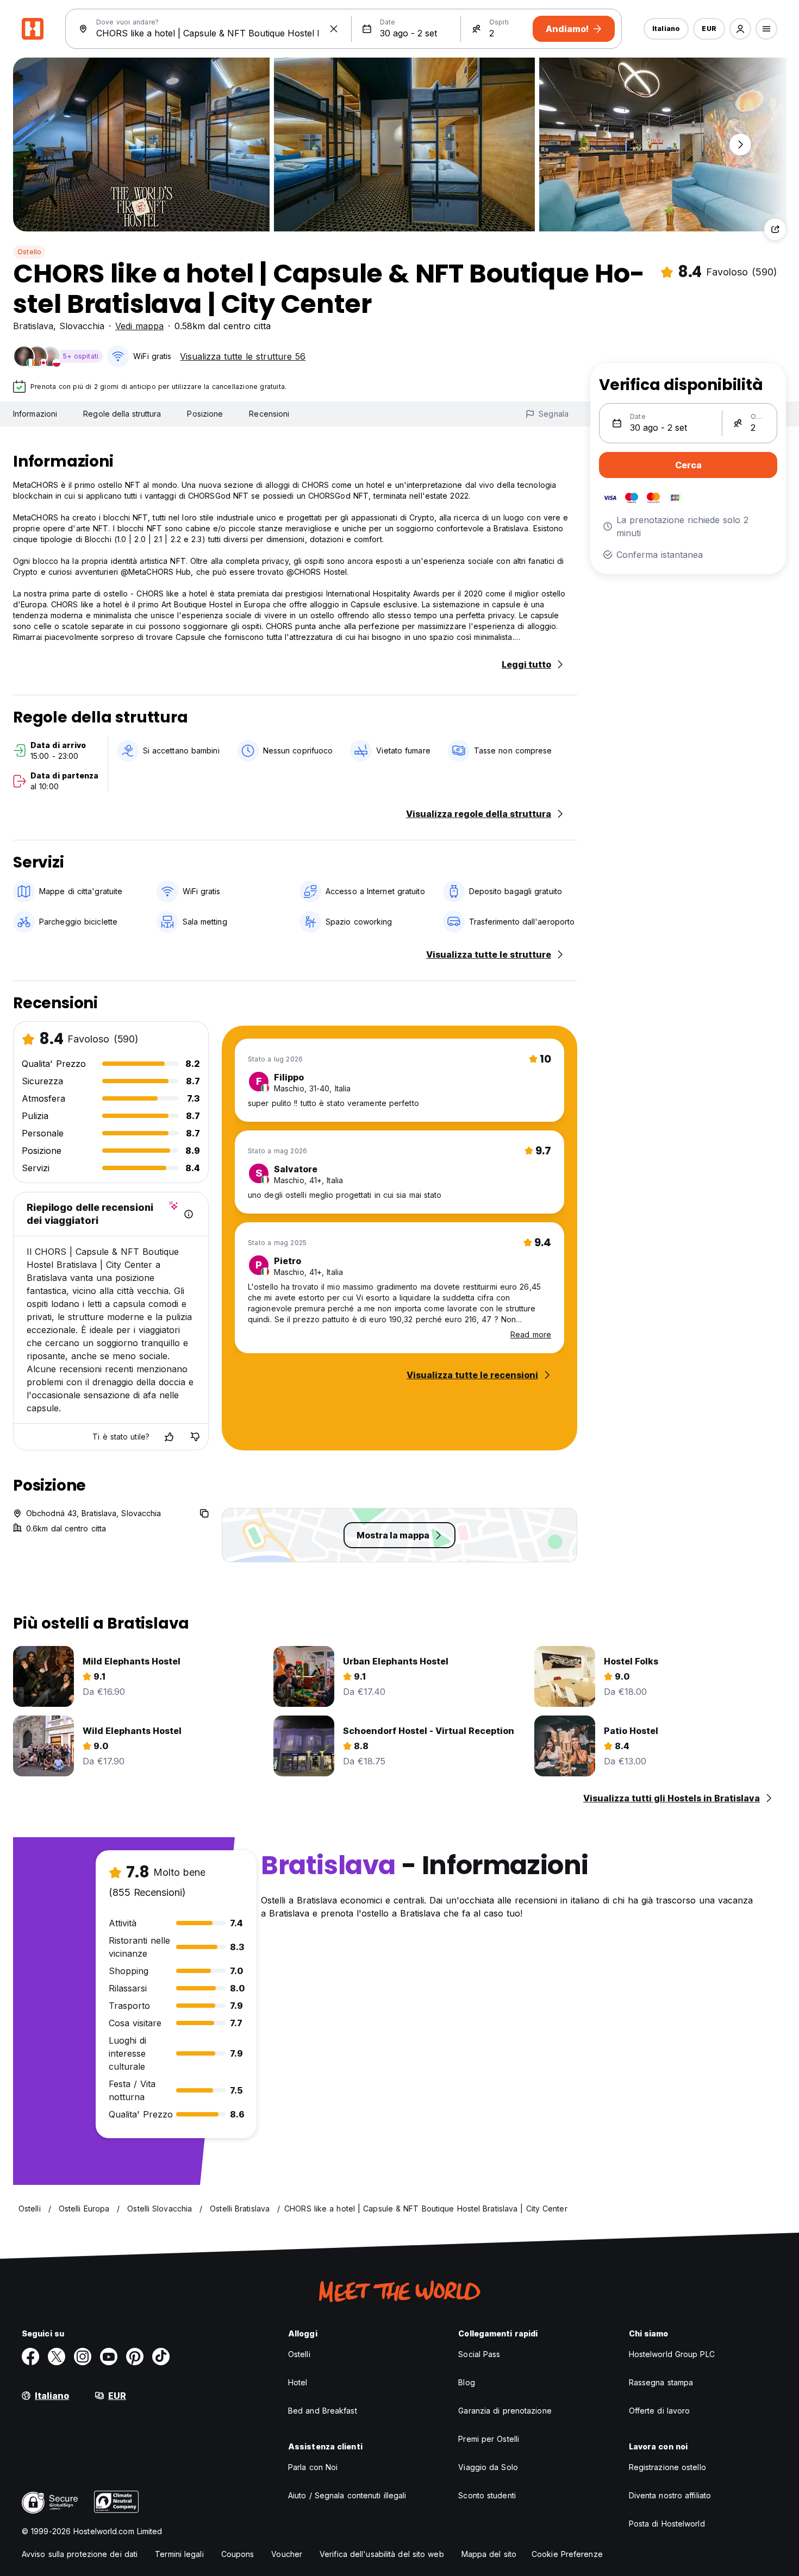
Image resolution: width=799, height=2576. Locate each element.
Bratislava (33, 326)
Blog (466, 2382)
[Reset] (334, 29)
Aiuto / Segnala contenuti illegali (347, 2495)
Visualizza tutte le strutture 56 (243, 356)
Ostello (29, 252)
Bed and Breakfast (323, 2411)
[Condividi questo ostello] (775, 229)
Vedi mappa (139, 326)
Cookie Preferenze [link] (567, 2554)
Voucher (287, 2554)
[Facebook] (30, 2357)
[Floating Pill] (740, 144)
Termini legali (179, 2554)
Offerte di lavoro (660, 2411)
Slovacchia (82, 326)
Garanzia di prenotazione (505, 2411)
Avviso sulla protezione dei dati (80, 2554)
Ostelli (299, 2354)
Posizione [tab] (205, 414)
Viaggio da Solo (488, 2467)
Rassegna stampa (661, 2382)
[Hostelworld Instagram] (83, 2357)
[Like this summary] (169, 1437)
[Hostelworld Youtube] (109, 2357)
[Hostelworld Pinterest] (135, 2357)
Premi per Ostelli (489, 2439)
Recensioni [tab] (269, 414)
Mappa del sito (489, 2554)
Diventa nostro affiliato (670, 2495)
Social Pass (479, 2354)
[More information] (189, 1214)
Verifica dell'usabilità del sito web (382, 2554)
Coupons (238, 2554)
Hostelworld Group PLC (672, 2354)
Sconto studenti (487, 2495)
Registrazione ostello (667, 2467)
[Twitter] (57, 2357)
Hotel (298, 2382)
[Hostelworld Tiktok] (161, 2357)
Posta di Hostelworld (667, 2524)
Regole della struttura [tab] (122, 414)
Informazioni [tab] (35, 414)
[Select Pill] (740, 29)
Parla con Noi (313, 2467)
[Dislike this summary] (195, 1437)
